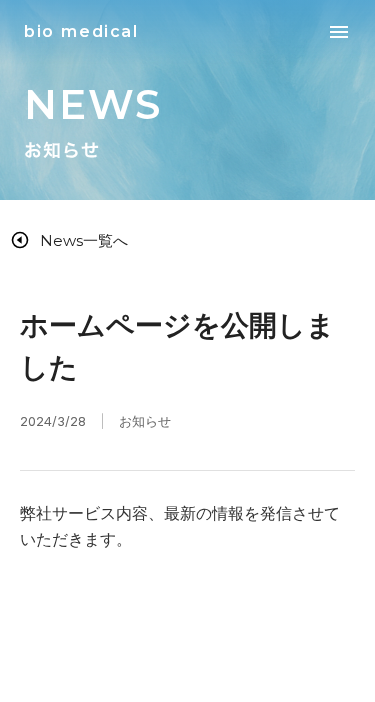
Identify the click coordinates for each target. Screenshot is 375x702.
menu (339, 32)
